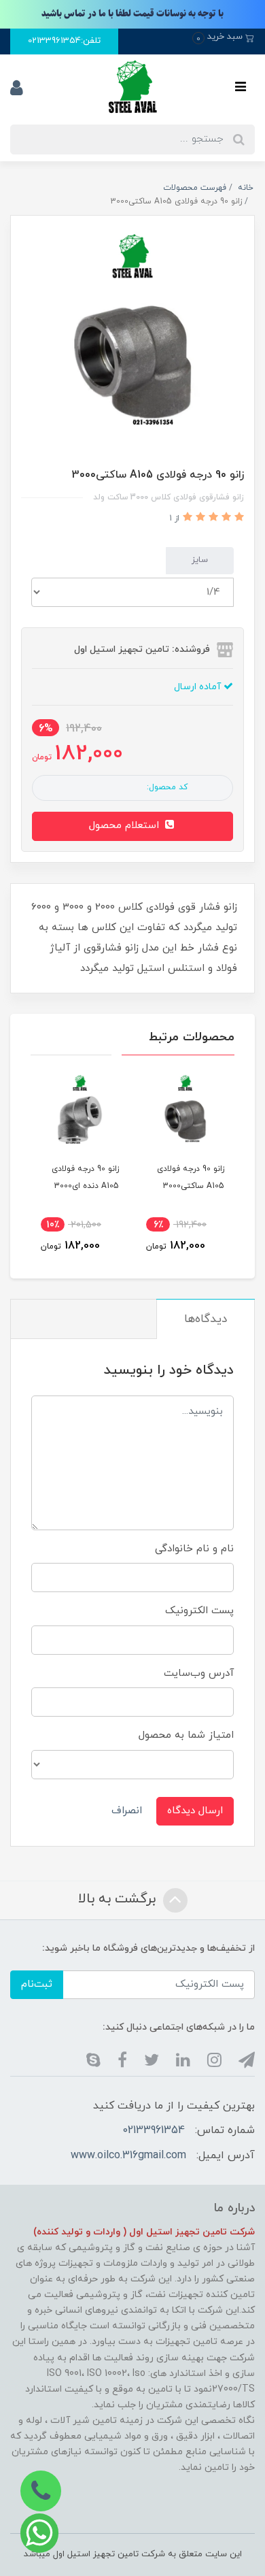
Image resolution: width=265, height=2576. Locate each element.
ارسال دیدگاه (195, 1811)
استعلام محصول (126, 826)
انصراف (127, 1811)
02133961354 (154, 2130)
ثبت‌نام (37, 1984)
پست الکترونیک (199, 1611)
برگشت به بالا (119, 1900)
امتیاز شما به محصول (186, 1735)
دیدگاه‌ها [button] (206, 1319)
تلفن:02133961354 (64, 41)
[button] (223, 37)
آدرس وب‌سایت (199, 1673)
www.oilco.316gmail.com (128, 2156)
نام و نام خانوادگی (194, 1549)
